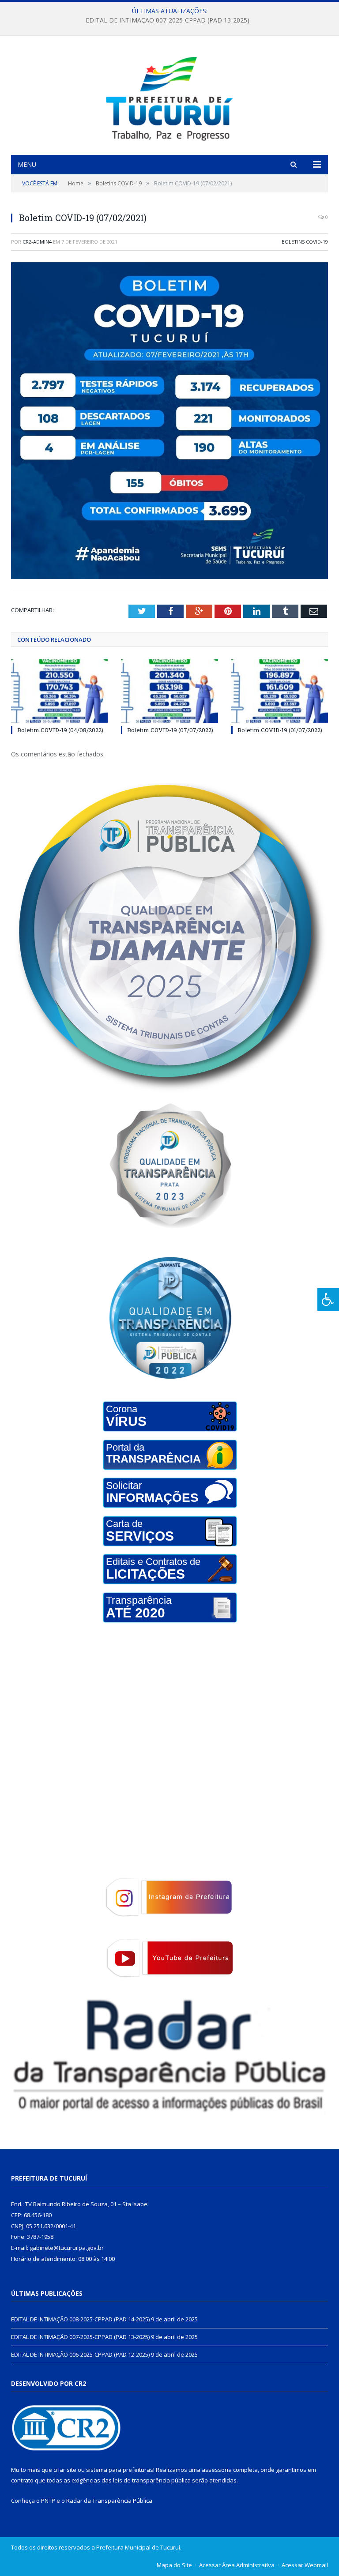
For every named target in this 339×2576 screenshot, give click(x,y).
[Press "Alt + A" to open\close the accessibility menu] (328, 1299)
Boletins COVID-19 (305, 242)
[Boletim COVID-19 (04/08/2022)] (59, 691)
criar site (65, 2470)
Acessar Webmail (305, 2565)
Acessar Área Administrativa (237, 2565)
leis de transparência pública (152, 2480)
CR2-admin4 (37, 242)
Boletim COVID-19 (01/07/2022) (280, 730)
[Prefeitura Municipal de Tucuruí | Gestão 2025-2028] (170, 96)
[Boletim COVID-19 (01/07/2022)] (280, 691)
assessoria (217, 2470)
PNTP (48, 2501)
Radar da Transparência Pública (109, 2501)
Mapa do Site (174, 2565)
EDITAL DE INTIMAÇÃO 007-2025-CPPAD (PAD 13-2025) (168, 20)
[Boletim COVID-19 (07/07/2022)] (169, 691)
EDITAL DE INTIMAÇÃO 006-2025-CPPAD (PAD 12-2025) (80, 2354)
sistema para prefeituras (120, 2470)
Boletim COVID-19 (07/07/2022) (170, 730)
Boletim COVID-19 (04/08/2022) (60, 730)
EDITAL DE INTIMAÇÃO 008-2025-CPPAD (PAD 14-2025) (80, 2319)
